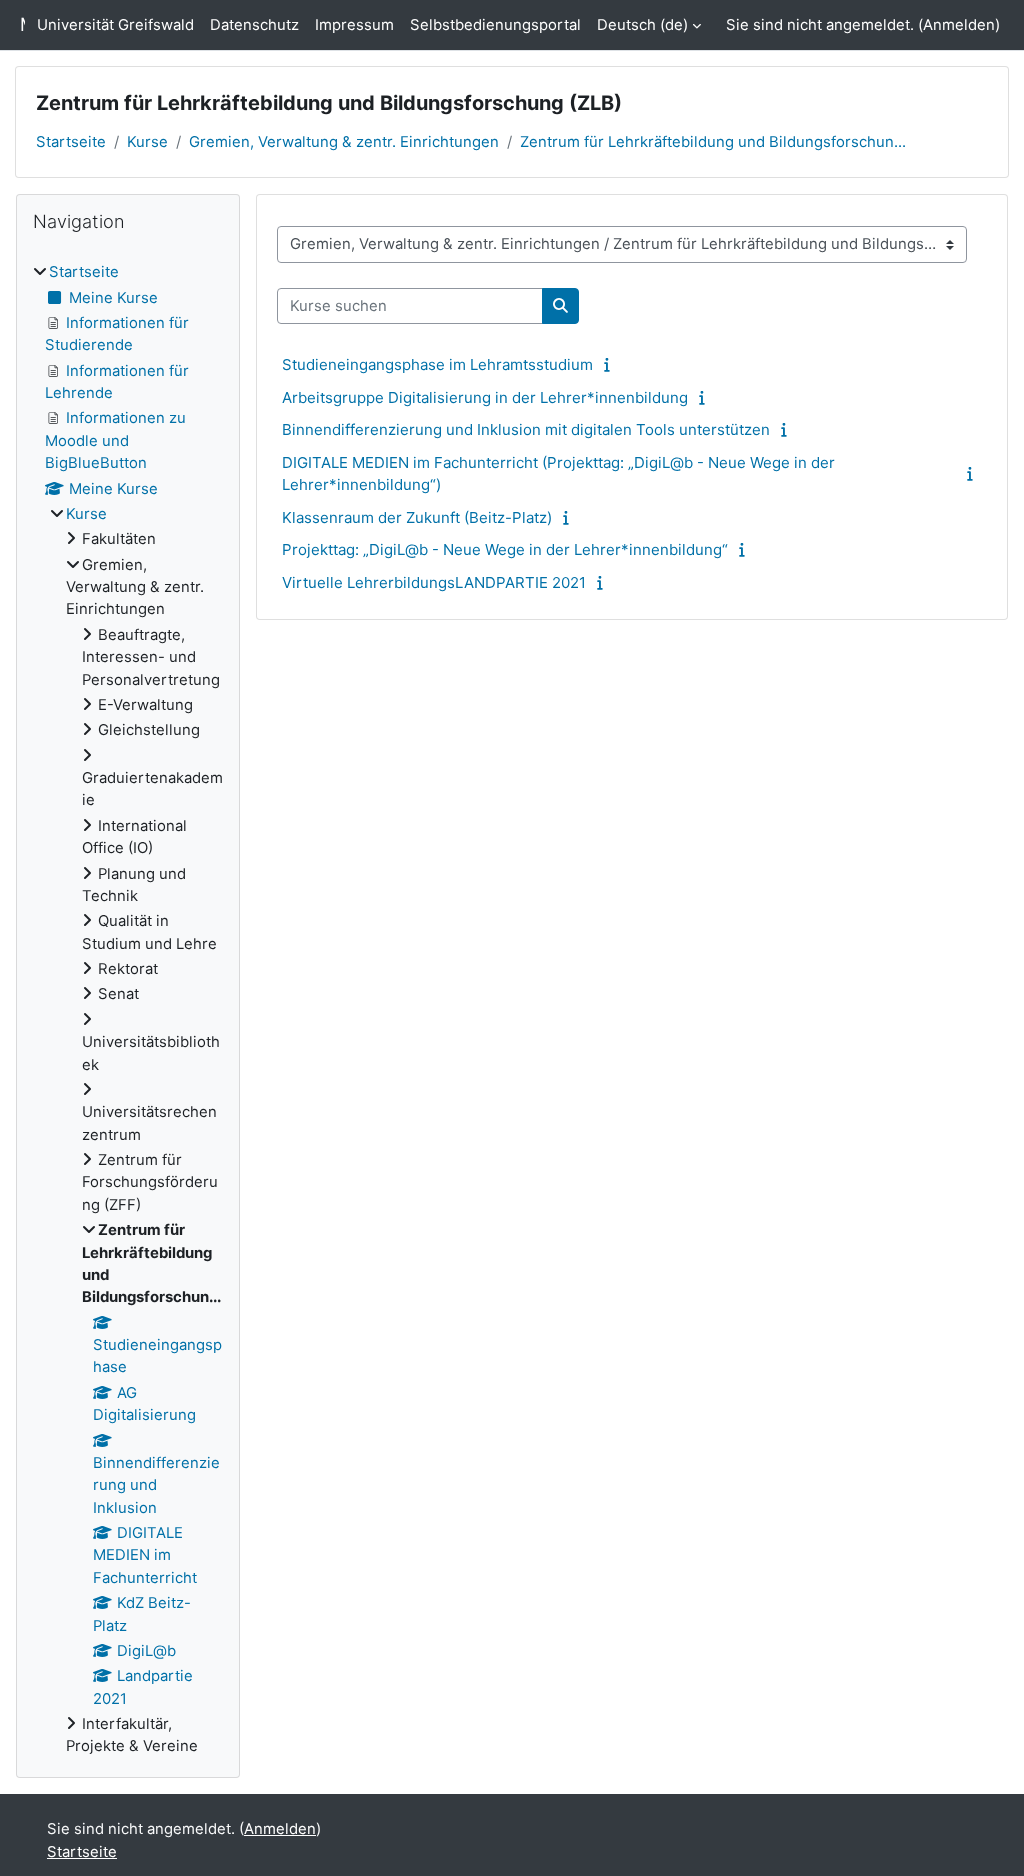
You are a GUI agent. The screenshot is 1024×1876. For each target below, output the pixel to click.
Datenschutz (254, 25)
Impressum (354, 25)
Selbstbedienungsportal (495, 25)
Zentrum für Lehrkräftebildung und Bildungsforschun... (713, 142)
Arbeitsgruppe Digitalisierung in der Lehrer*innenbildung (485, 397)
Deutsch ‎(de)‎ (642, 25)
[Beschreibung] (611, 365)
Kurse (147, 142)
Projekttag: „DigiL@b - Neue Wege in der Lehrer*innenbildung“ (505, 549)
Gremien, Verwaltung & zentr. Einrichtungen (344, 142)
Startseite (71, 142)
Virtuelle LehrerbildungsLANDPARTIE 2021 (434, 582)
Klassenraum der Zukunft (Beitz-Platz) (417, 517)
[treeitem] (128, 1009)
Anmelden (959, 25)
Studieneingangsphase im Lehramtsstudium (437, 364)
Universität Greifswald (115, 25)
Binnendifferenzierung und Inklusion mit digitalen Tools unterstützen (526, 429)
